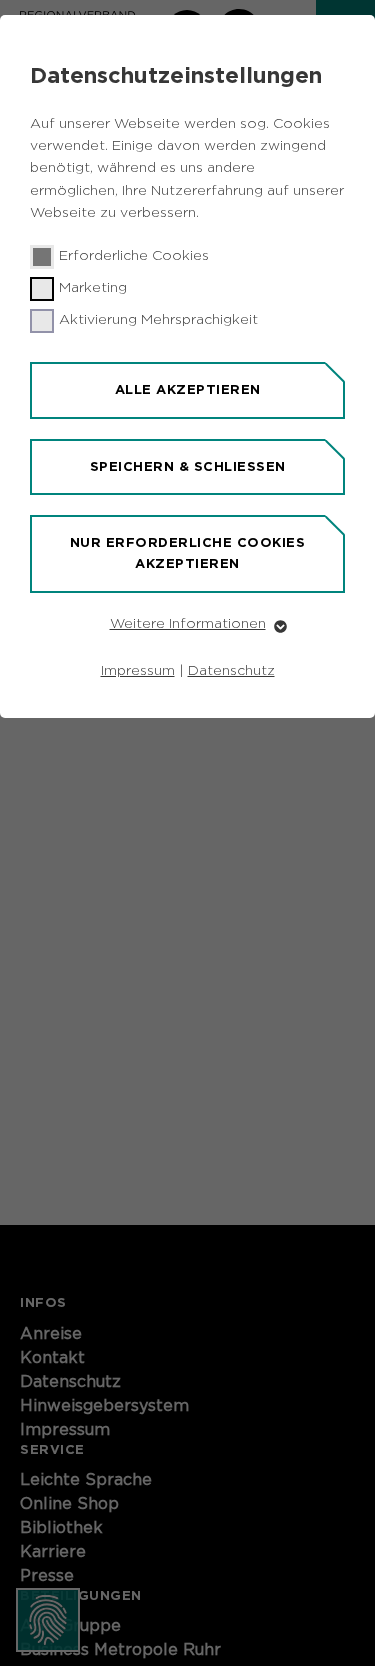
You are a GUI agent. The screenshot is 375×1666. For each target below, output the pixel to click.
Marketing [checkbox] (93, 288)
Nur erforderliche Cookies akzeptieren (188, 553)
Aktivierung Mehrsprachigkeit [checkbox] (158, 320)
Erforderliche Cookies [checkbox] (134, 256)
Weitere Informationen (188, 624)
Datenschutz (231, 671)
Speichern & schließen (188, 466)
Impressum (138, 671)
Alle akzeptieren (188, 389)
